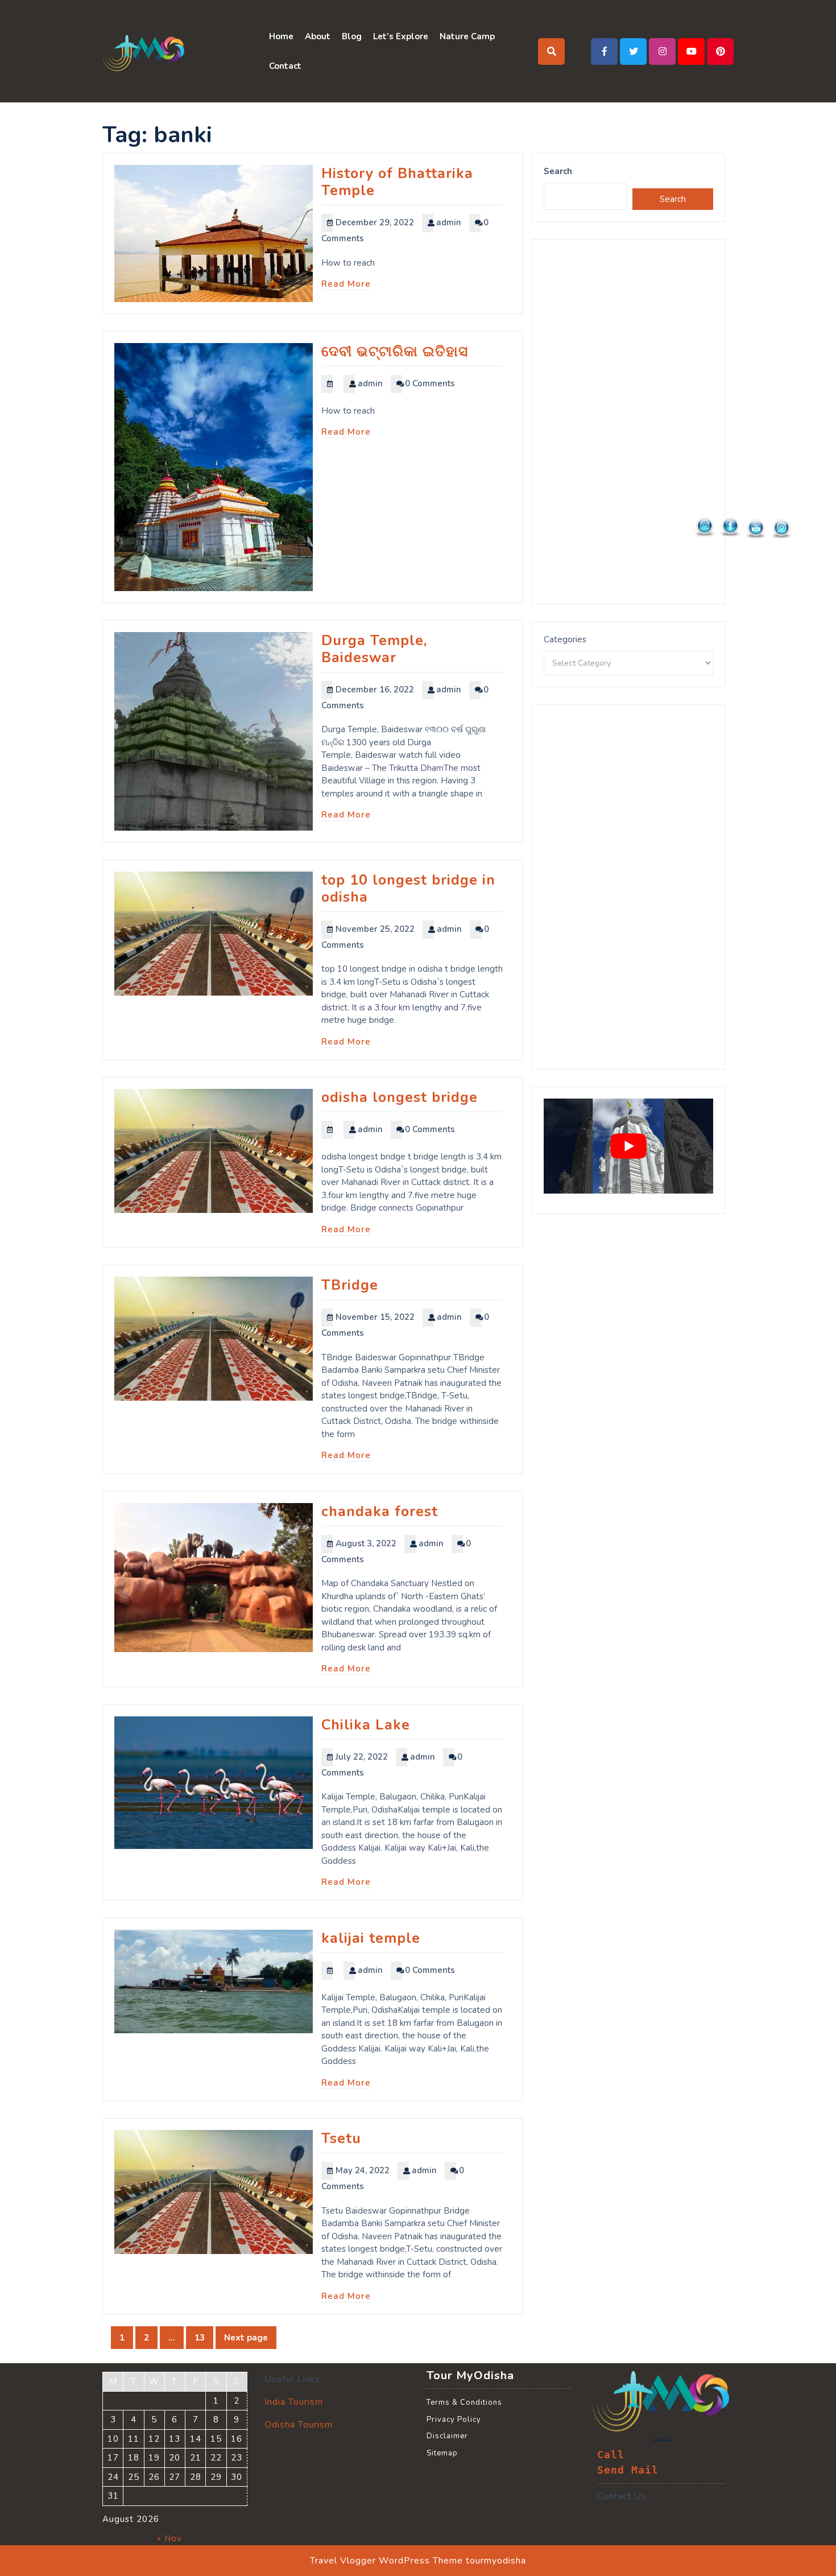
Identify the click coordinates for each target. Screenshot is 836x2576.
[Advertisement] (628, 422)
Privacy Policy (454, 2420)
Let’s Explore (401, 36)
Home (281, 36)
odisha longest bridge (400, 1097)
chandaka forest (380, 1512)
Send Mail (628, 2470)
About (318, 36)
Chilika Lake (366, 1725)
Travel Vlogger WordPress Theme (386, 2561)
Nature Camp (467, 36)
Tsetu (341, 2139)
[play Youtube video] (628, 1146)
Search (558, 171)
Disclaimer (447, 2436)
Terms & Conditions (464, 2402)
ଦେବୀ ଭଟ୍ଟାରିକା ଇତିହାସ (395, 352)
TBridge (350, 1285)
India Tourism (294, 2402)
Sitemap (442, 2453)
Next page (246, 2338)
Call (611, 2455)
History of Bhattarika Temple (397, 182)
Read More (346, 284)
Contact (285, 66)
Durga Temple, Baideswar (374, 649)
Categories (565, 639)
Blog (352, 36)
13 (204, 2339)
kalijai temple (371, 1938)
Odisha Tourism (299, 2425)
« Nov (169, 2538)
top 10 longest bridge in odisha (408, 889)
